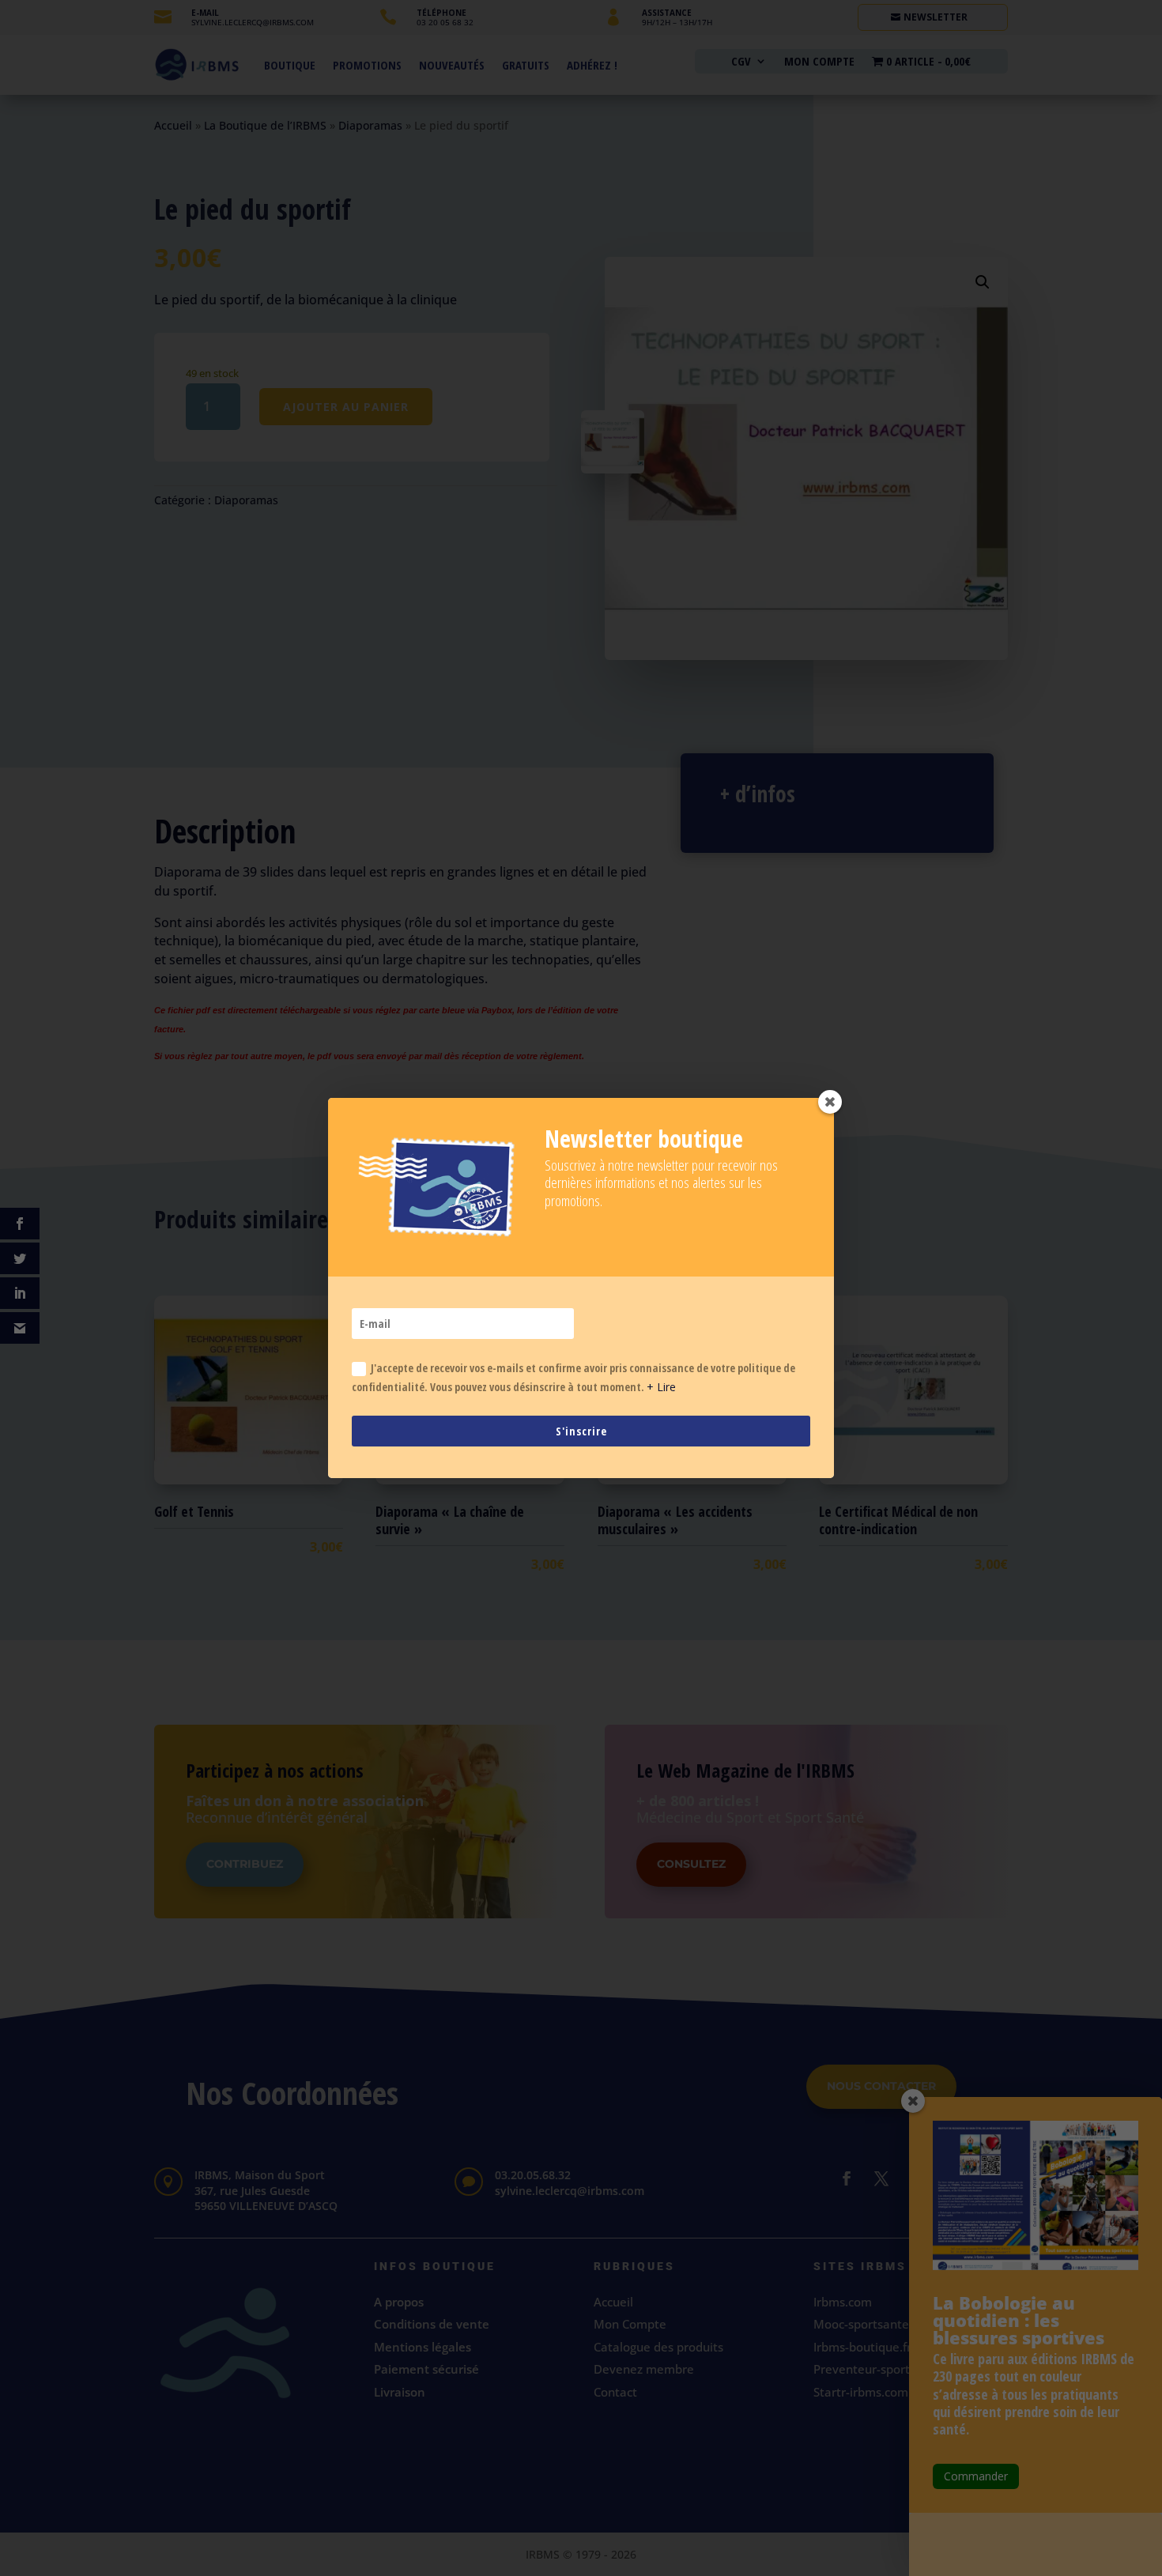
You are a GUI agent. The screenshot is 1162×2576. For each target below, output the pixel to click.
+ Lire (661, 1387)
